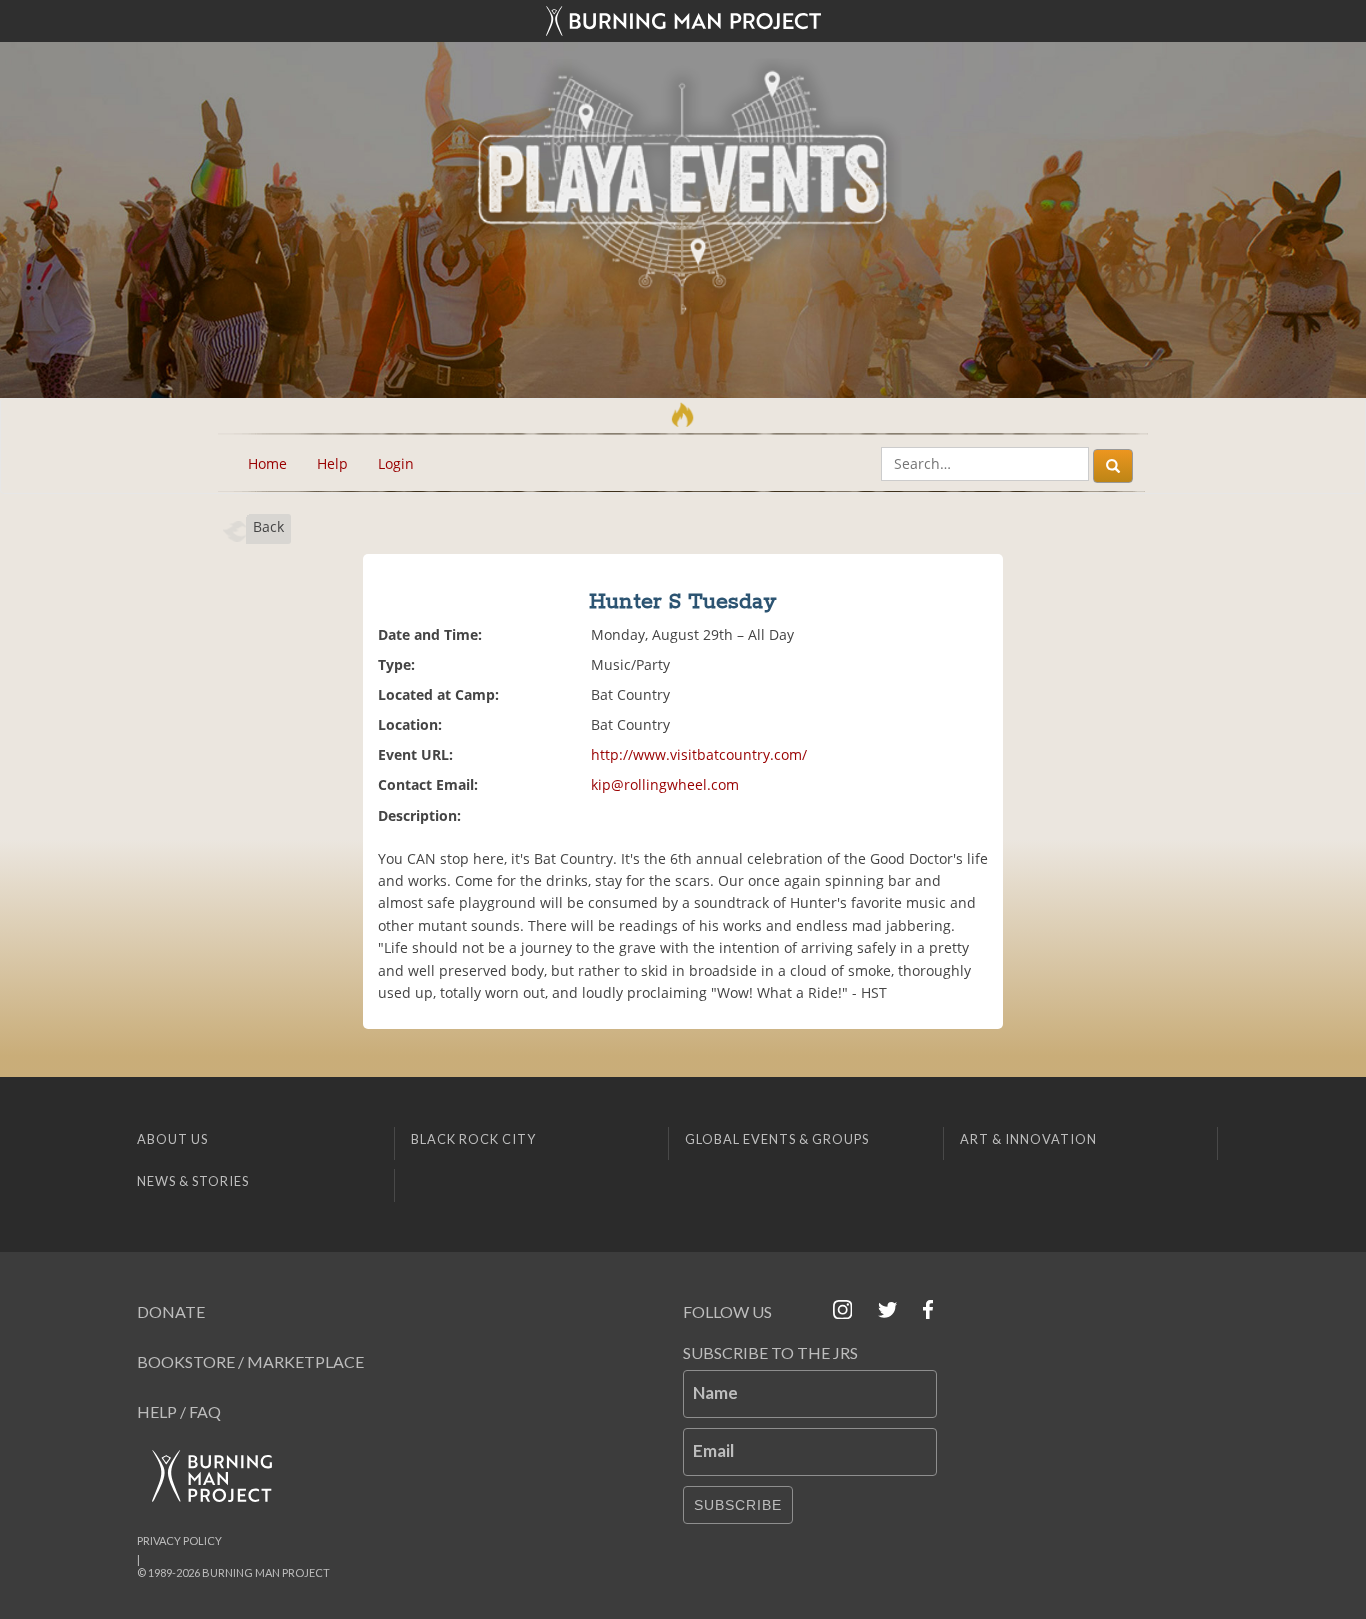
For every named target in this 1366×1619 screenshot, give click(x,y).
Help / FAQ (179, 1411)
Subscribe (738, 1505)
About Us (172, 1139)
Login (396, 463)
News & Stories (193, 1181)
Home (267, 463)
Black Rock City (473, 1139)
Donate (171, 1311)
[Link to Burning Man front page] (683, 21)
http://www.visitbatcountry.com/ (699, 754)
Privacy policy (179, 1540)
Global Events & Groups (777, 1139)
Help (332, 463)
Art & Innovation (1028, 1139)
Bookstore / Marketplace (250, 1361)
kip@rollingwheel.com (665, 784)
